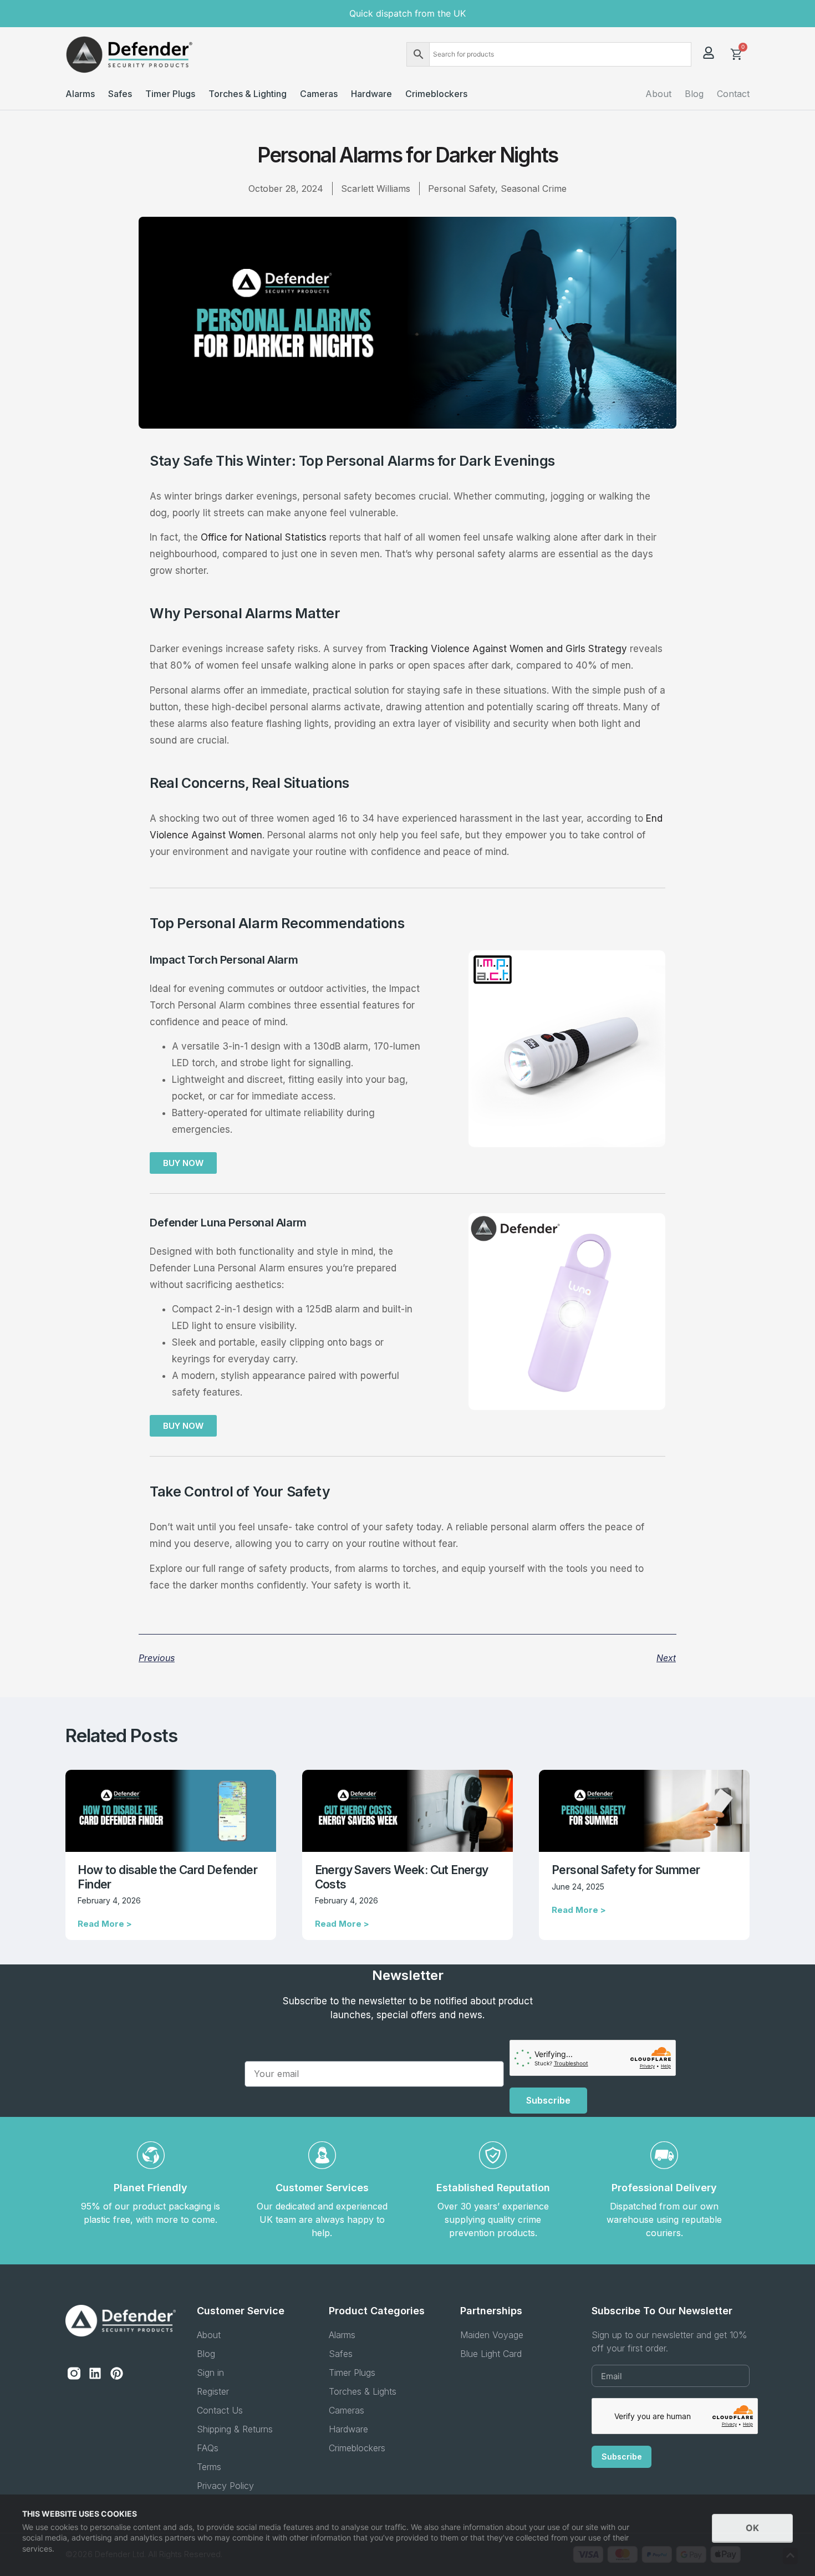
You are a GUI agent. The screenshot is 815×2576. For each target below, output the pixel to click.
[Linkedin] (95, 2373)
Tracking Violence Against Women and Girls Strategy (510, 649)
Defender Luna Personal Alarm (228, 1223)
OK (752, 2528)
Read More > (105, 1924)
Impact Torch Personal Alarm (224, 960)
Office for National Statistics (265, 537)
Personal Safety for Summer (626, 1870)
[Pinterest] (116, 2373)
